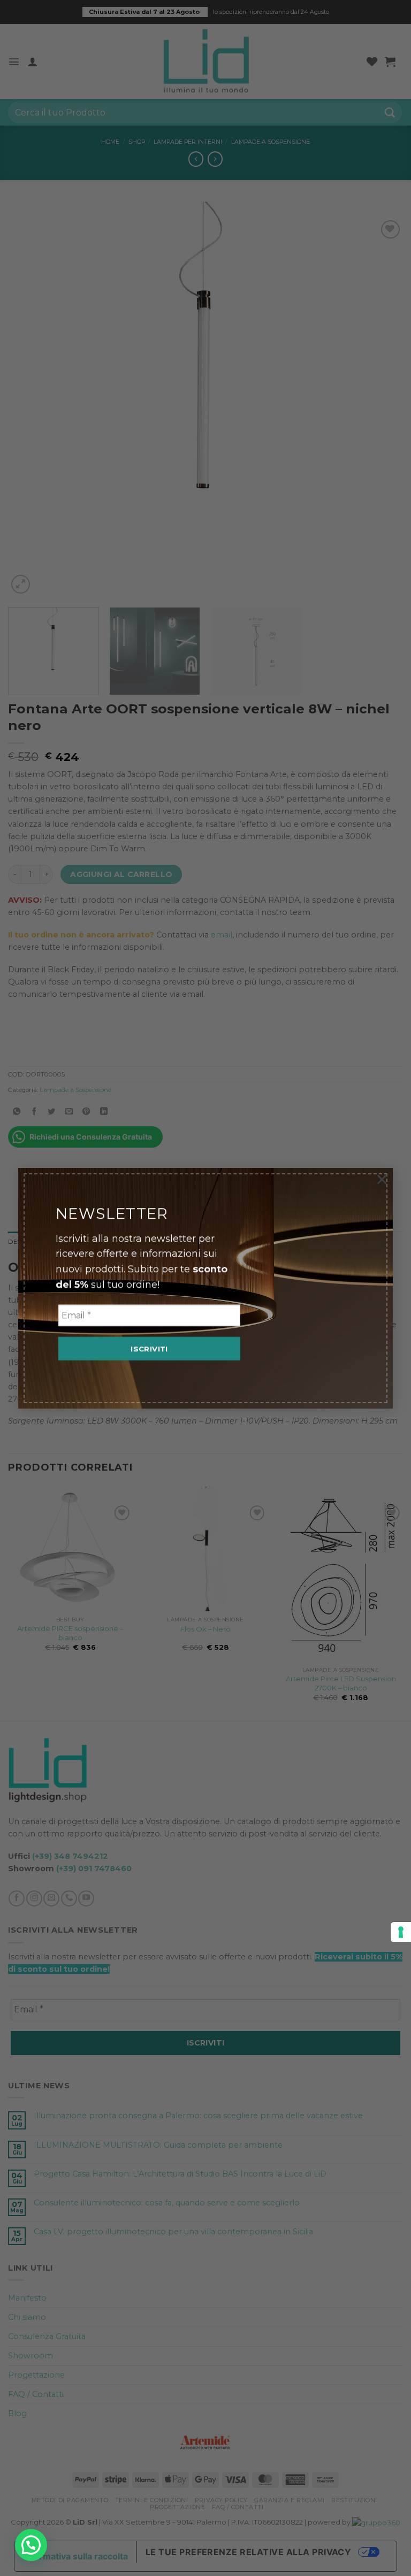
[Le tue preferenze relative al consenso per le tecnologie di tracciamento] (401, 1932)
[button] (31, 2545)
